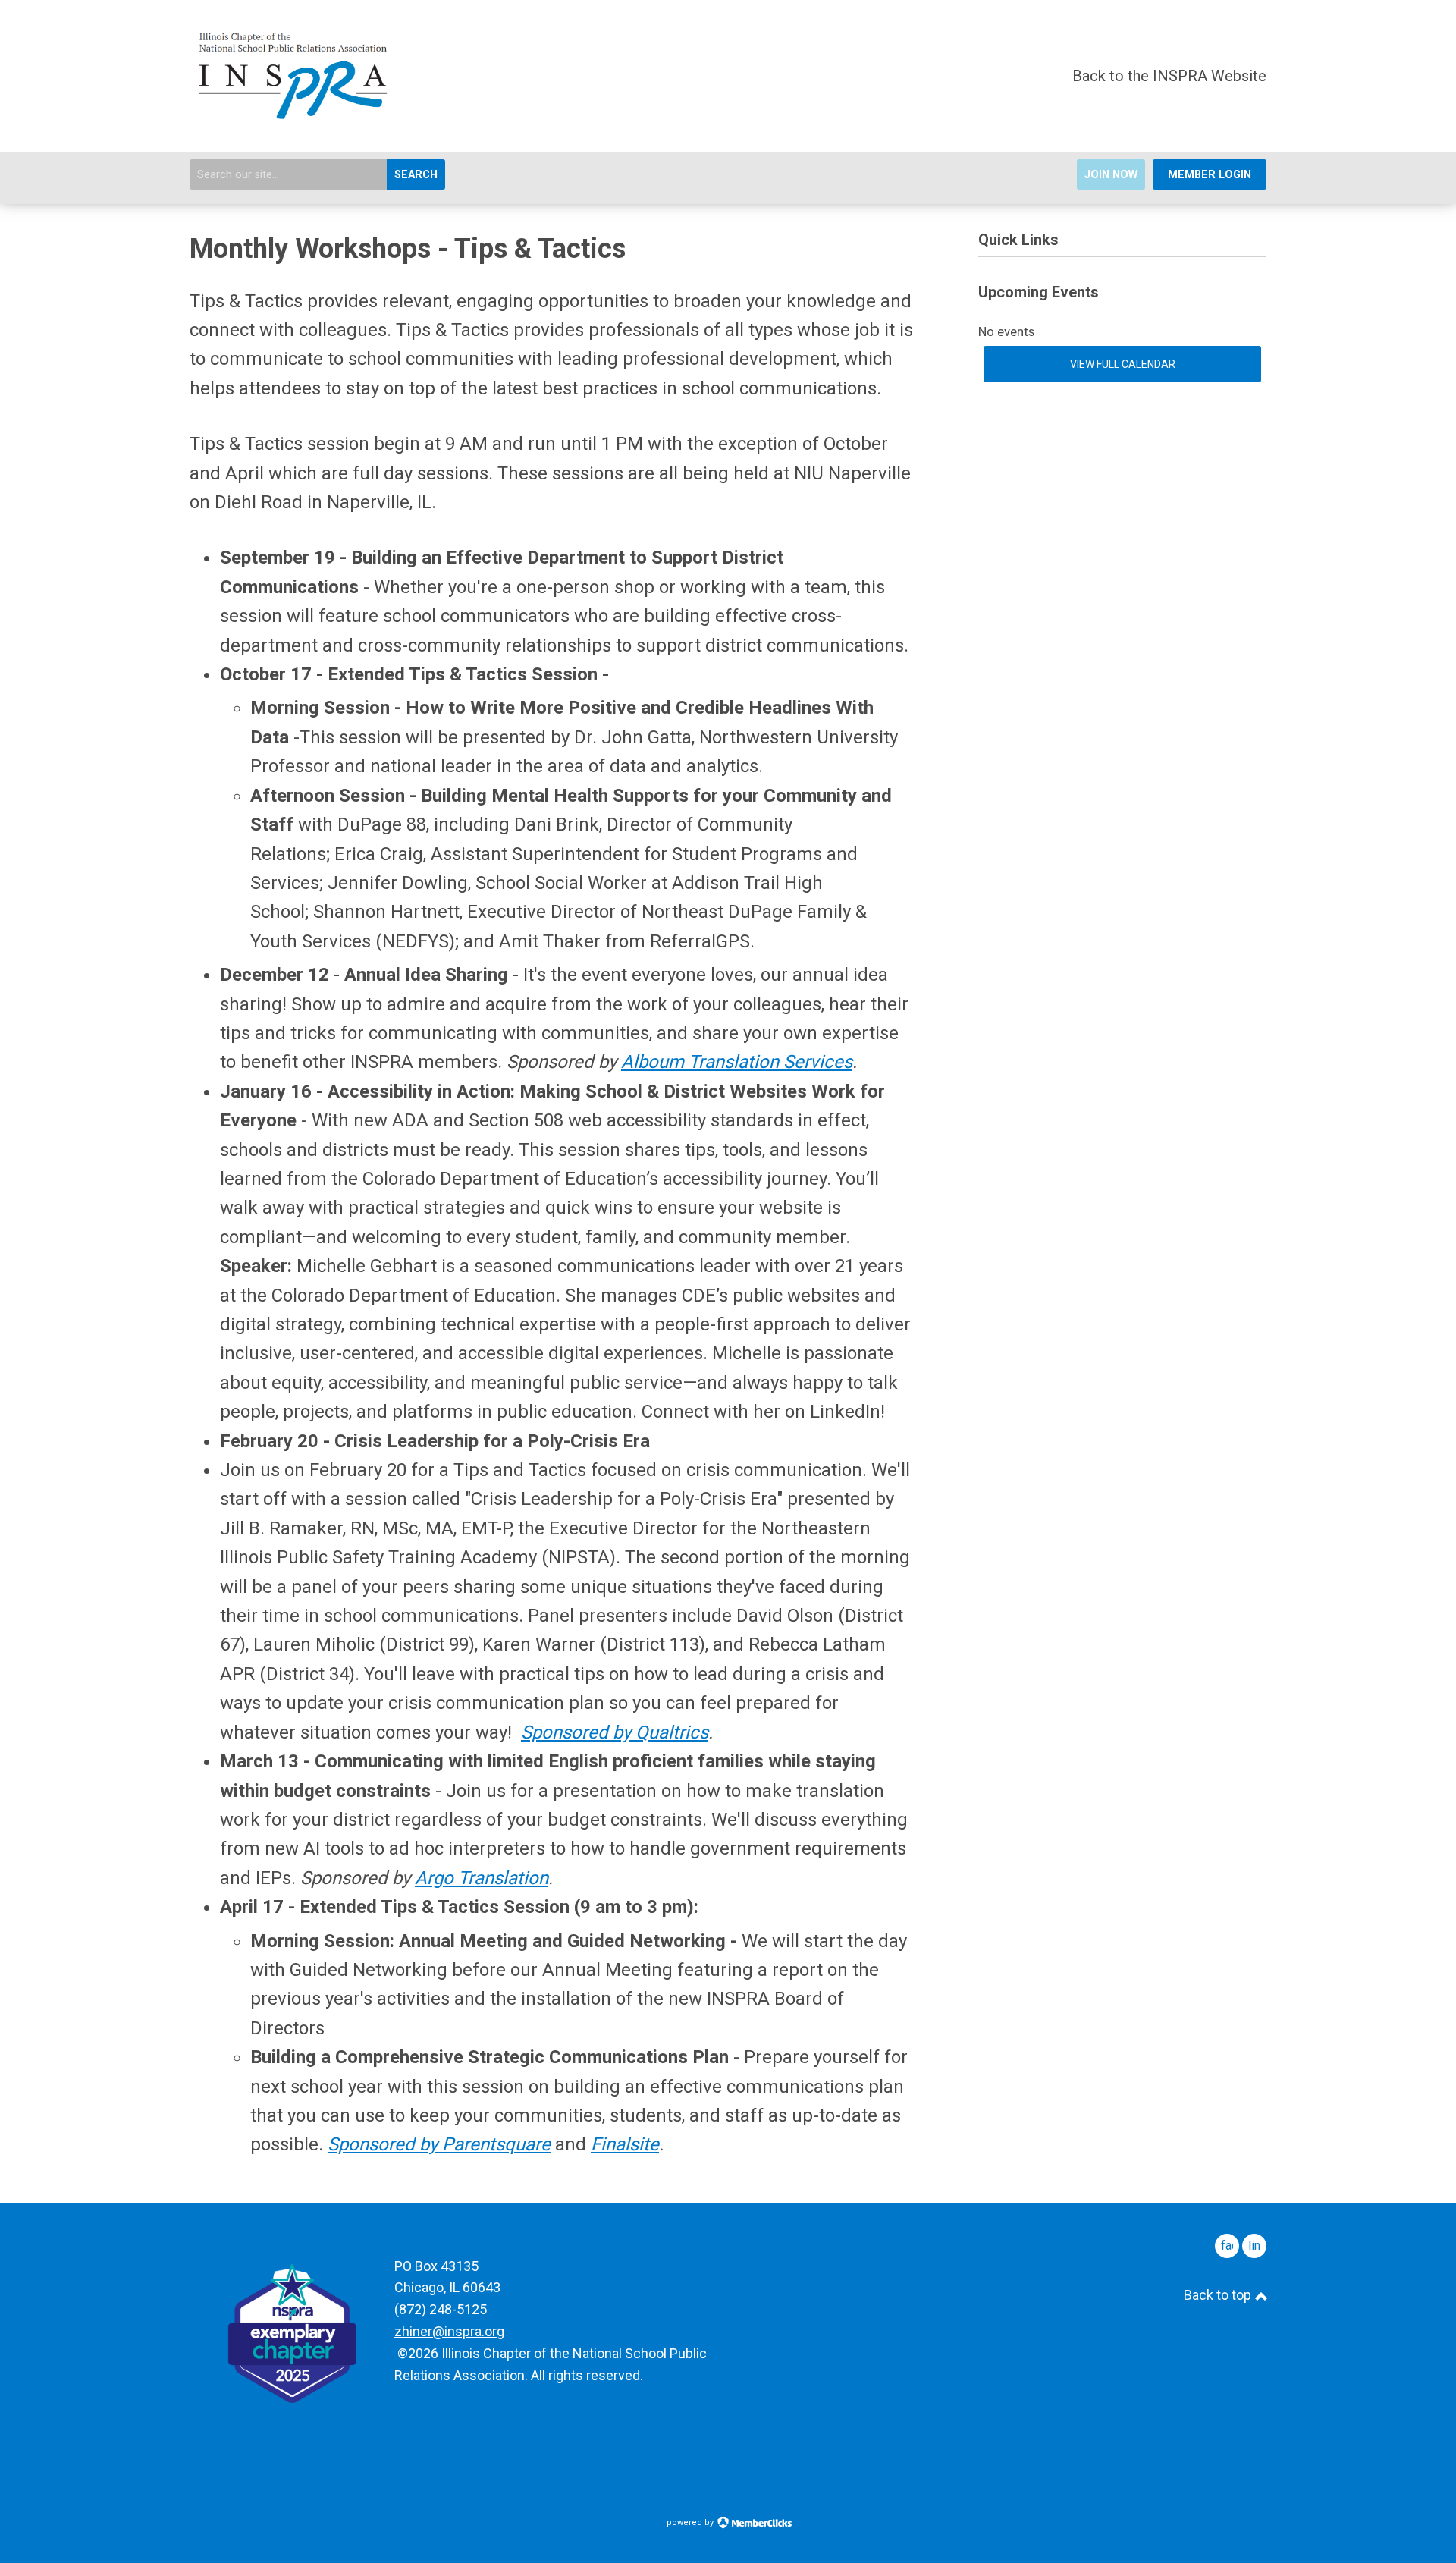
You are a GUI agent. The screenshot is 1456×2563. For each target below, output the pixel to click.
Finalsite (625, 2144)
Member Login (1210, 175)
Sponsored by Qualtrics (615, 1732)
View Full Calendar (1123, 364)
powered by (691, 2522)
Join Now (1111, 175)
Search (416, 175)
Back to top (1219, 2295)
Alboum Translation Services (737, 1062)
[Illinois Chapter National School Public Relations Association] (294, 115)
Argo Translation (482, 1878)
